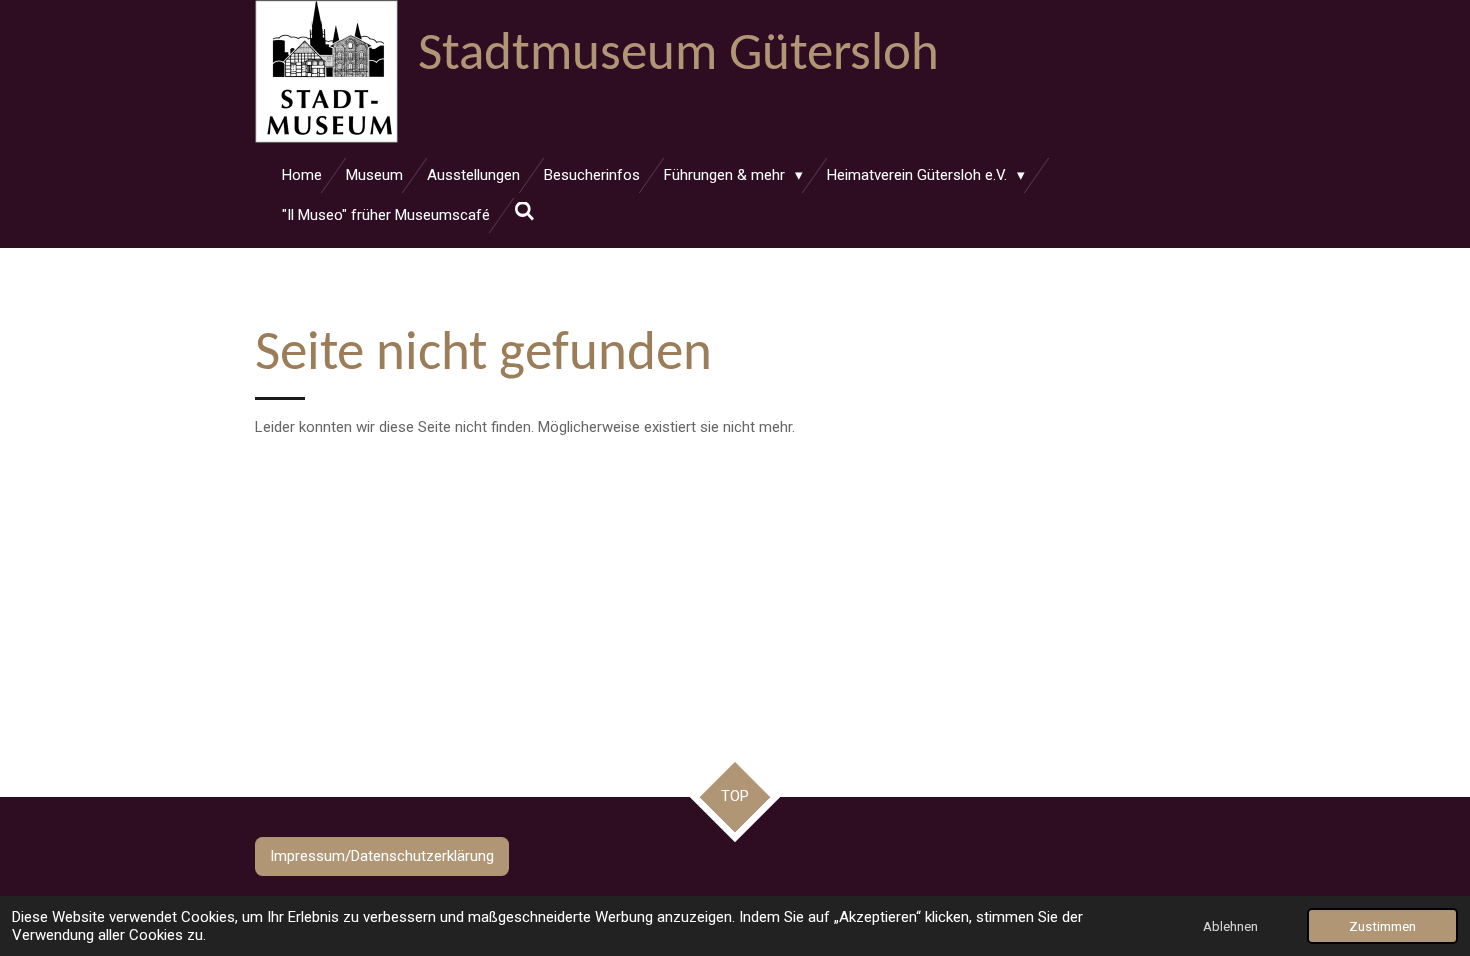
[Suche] (524, 212)
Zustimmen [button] (1382, 926)
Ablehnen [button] (1230, 926)
